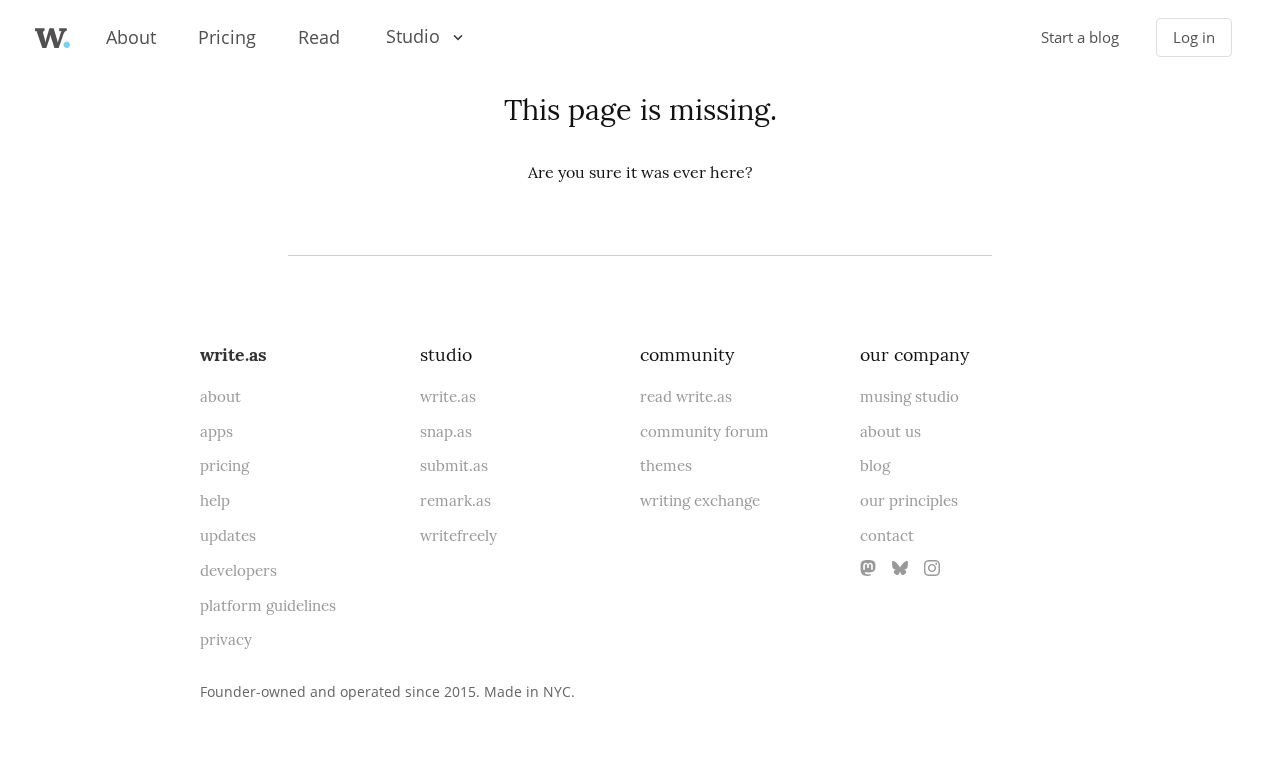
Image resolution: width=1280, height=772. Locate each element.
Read (319, 37)
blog (875, 465)
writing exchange (700, 500)
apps (216, 431)
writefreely (458, 535)
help (215, 500)
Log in (1194, 37)
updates (228, 535)
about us (890, 431)
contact (887, 535)
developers (238, 570)
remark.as (455, 500)
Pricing (227, 37)
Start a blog (1080, 37)
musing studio (909, 396)
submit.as (454, 465)
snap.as (446, 431)
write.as (233, 354)
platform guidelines (268, 605)
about (220, 396)
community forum (704, 431)
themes (666, 465)
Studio (413, 36)
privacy (226, 639)
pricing (224, 465)
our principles (909, 500)
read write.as (686, 396)
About (131, 37)
